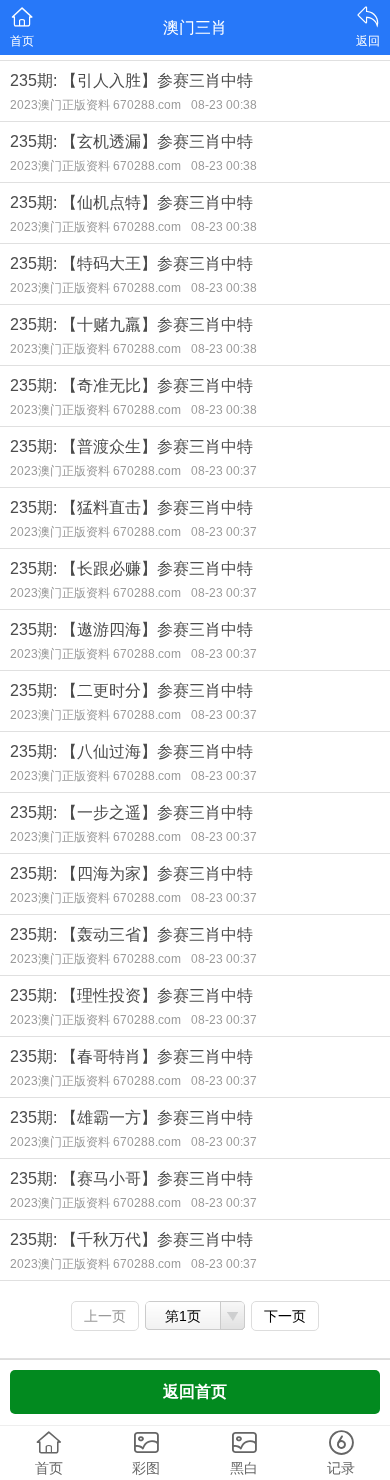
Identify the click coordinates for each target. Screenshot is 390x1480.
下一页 (285, 1316)
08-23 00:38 (224, 105)
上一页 (105, 1316)
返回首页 (195, 1391)
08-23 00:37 (224, 471)
